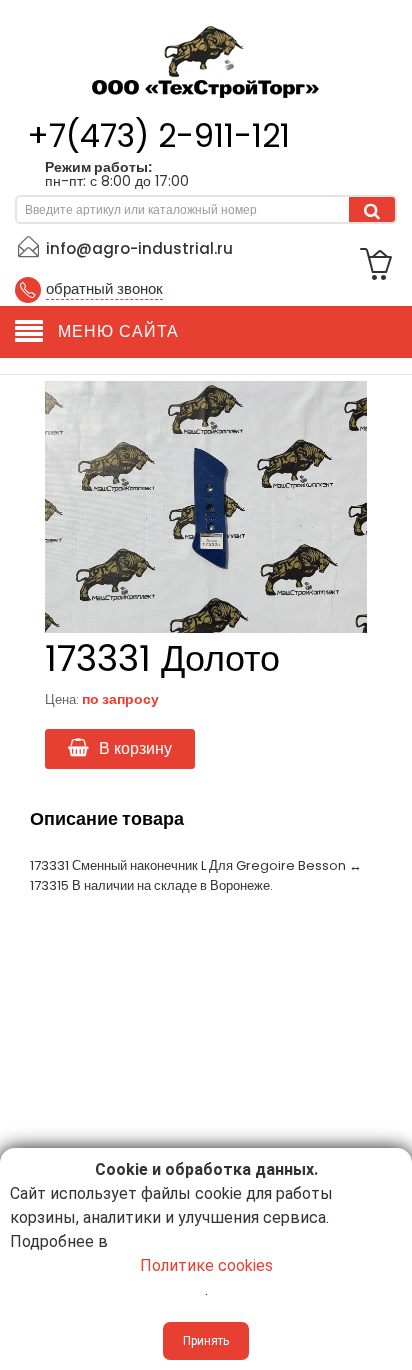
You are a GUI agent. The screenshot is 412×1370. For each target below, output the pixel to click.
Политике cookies (206, 1265)
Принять (206, 1341)
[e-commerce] (206, 57)
